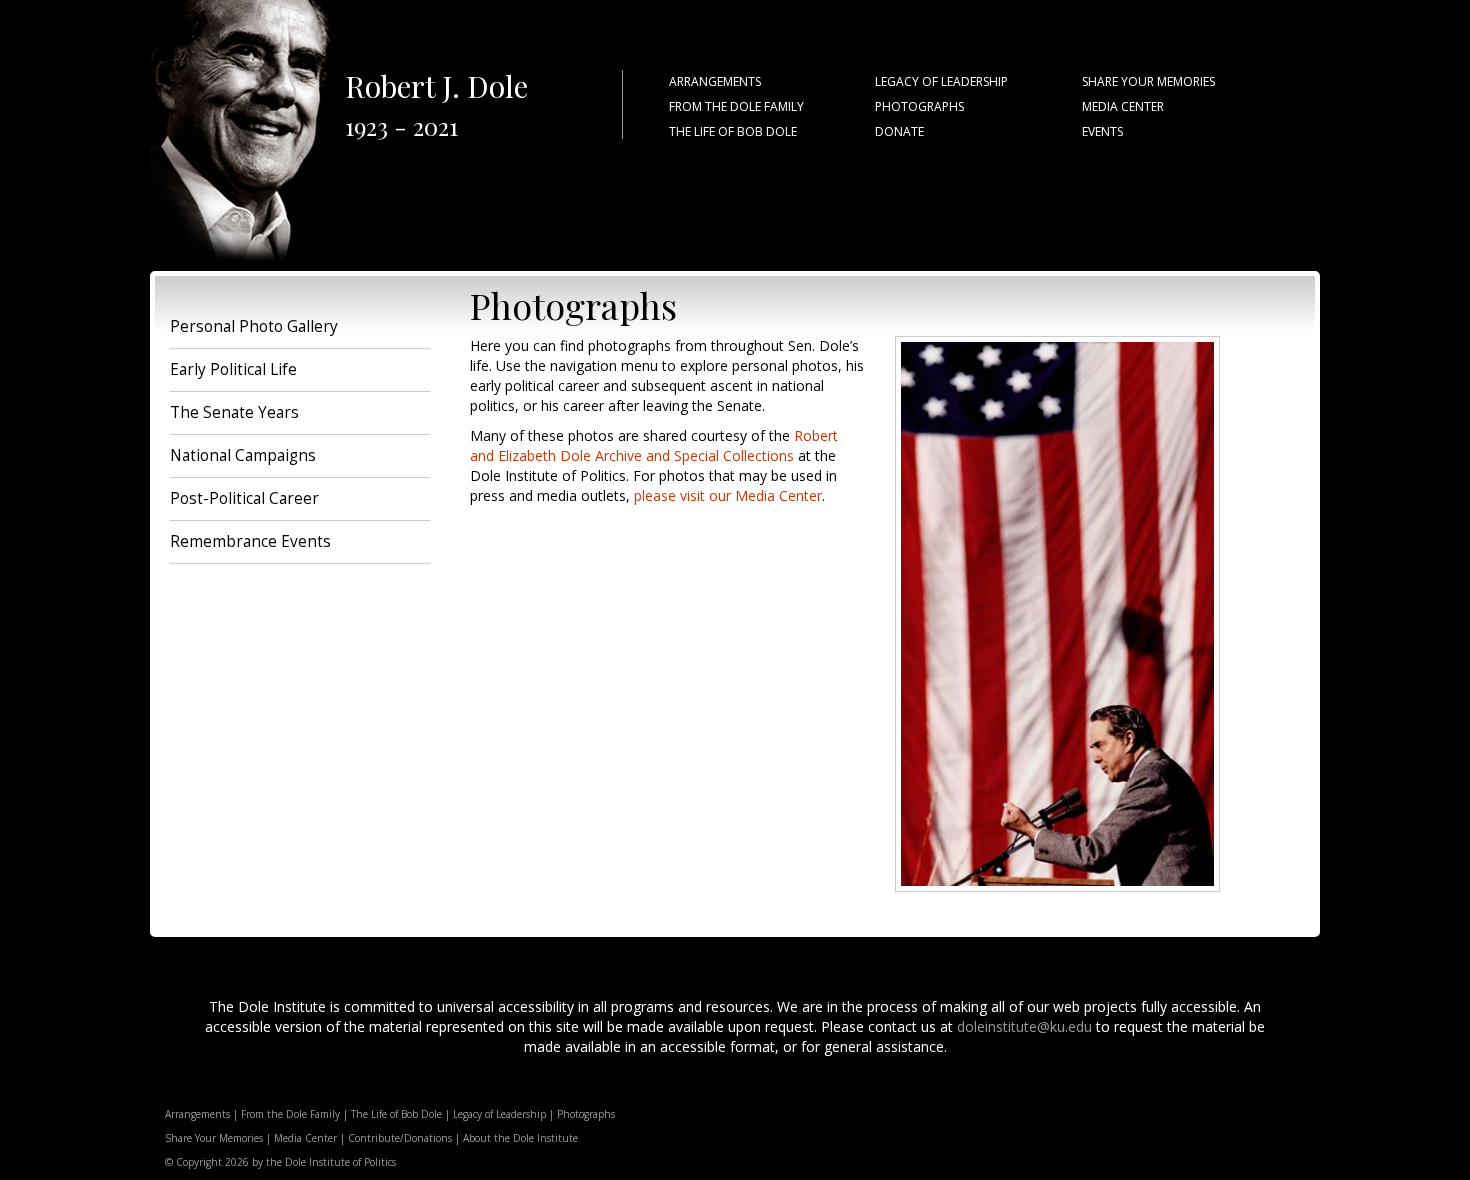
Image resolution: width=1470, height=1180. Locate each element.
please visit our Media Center (728, 495)
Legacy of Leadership (499, 1114)
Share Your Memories (214, 1138)
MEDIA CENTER (1123, 106)
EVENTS (1102, 131)
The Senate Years (234, 412)
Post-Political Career (244, 498)
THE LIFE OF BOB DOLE (733, 131)
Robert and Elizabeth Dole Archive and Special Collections (654, 445)
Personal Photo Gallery (254, 326)
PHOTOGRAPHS (919, 106)
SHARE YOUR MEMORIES (1148, 81)
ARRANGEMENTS (715, 81)
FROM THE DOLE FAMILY (736, 106)
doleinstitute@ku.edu (1024, 1026)
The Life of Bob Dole (396, 1114)
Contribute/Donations (400, 1138)
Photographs (586, 1114)
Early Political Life (233, 369)
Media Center (305, 1138)
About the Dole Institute (520, 1138)
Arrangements (197, 1114)
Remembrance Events (250, 541)
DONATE (899, 131)
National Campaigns (243, 455)
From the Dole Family (290, 1114)
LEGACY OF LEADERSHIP (941, 81)
